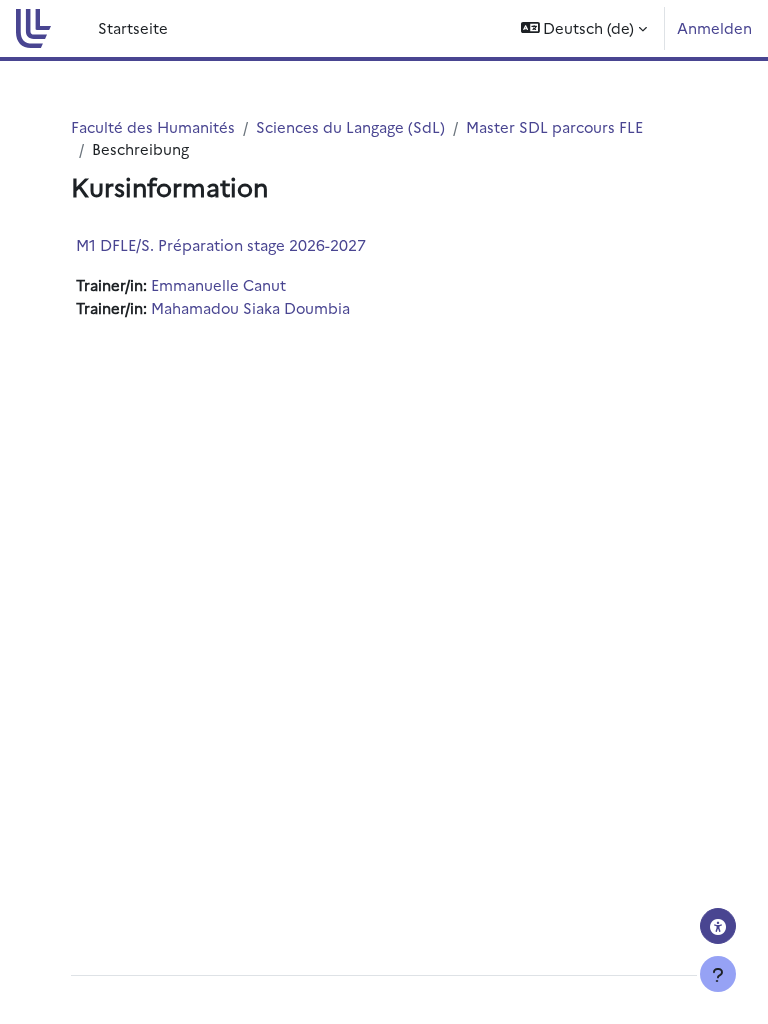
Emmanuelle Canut (218, 284)
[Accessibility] (718, 926)
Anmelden (714, 27)
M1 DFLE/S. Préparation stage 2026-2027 (221, 244)
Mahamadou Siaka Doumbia (250, 307)
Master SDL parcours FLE (554, 126)
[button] (584, 28)
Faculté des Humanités (153, 126)
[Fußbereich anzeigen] (718, 974)
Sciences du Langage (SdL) (350, 126)
